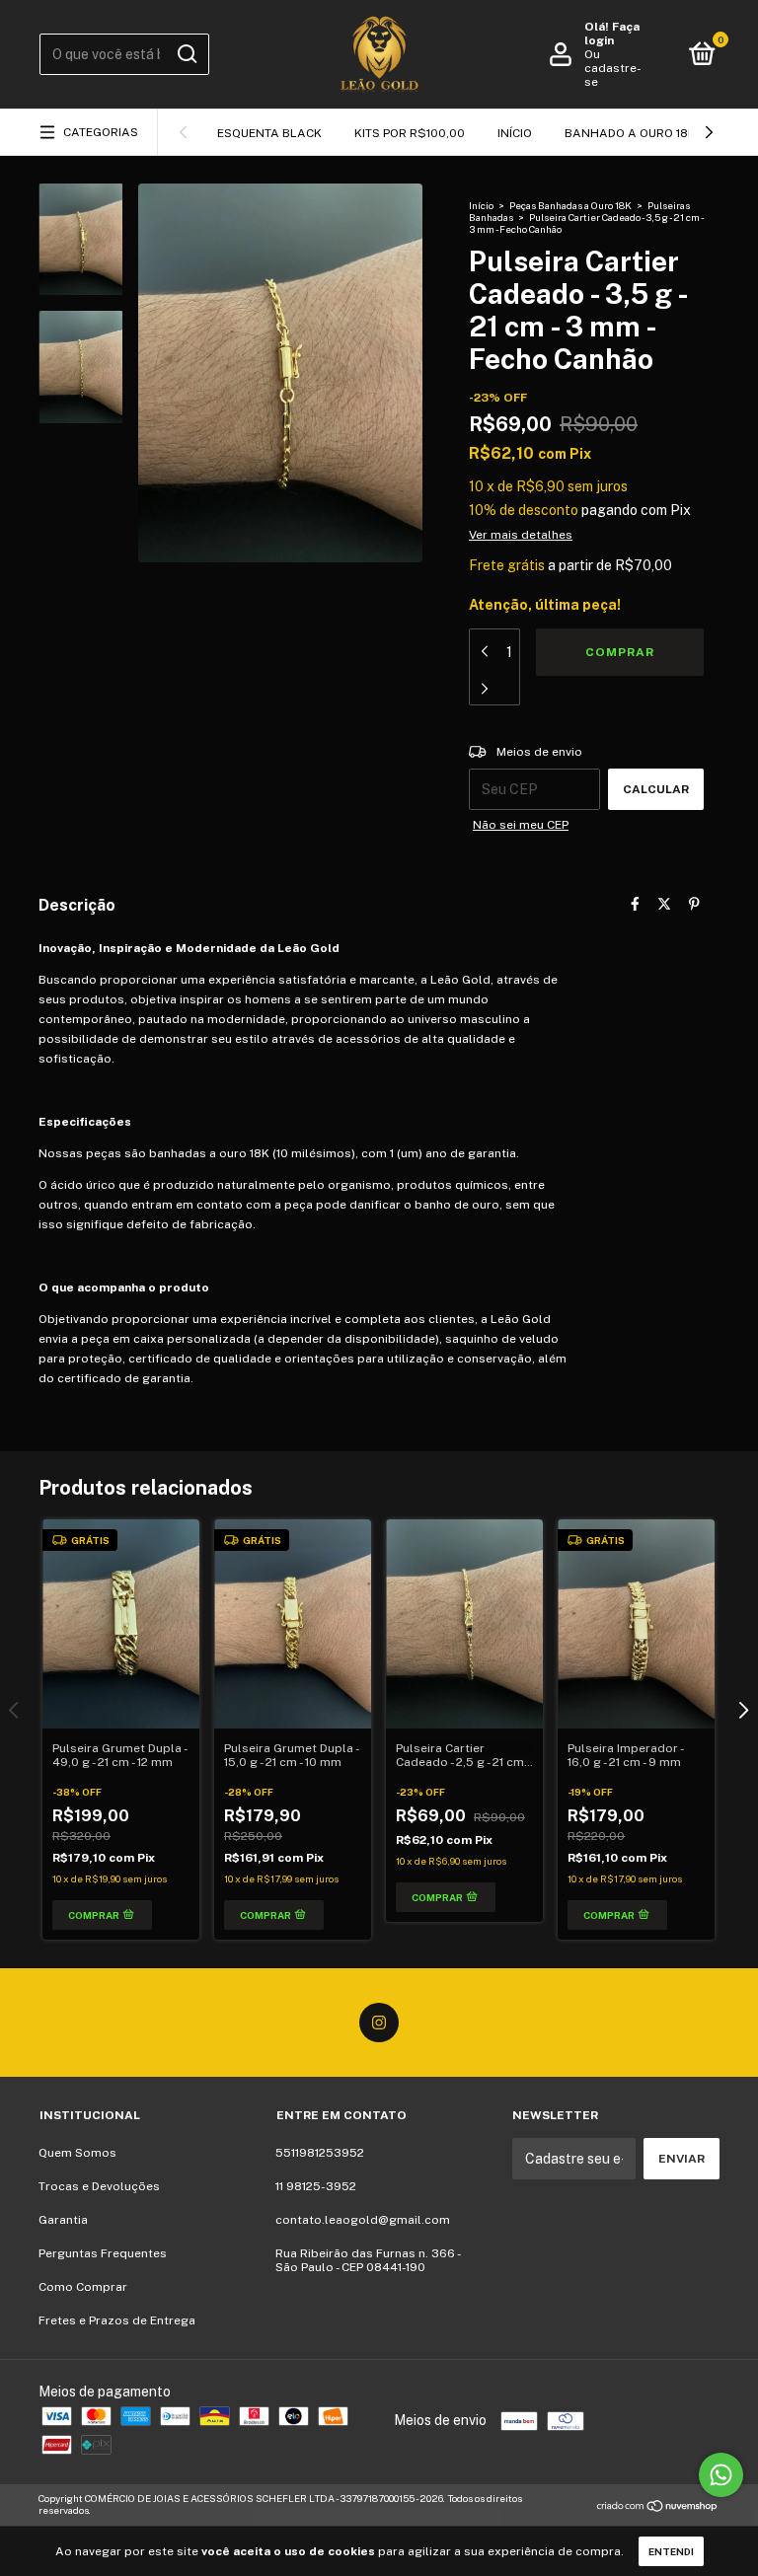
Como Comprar (83, 2287)
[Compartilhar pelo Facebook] (635, 904)
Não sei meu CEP (521, 825)
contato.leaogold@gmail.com (363, 2220)
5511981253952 (320, 2153)
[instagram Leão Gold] (379, 2023)
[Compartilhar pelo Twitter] (664, 904)
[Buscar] (186, 54)
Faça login (612, 34)
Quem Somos (77, 2153)
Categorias (101, 132)
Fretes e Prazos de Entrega (117, 2320)
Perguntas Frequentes (103, 2253)
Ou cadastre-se (613, 68)
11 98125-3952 (316, 2186)
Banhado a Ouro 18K (630, 133)
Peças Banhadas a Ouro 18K (570, 205)
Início (515, 133)
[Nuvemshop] (658, 2507)
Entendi (671, 2551)
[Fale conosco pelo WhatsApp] (721, 2475)
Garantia (63, 2220)
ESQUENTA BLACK (269, 133)
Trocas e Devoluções (99, 2186)
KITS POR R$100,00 (410, 133)
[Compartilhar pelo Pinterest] (694, 904)
